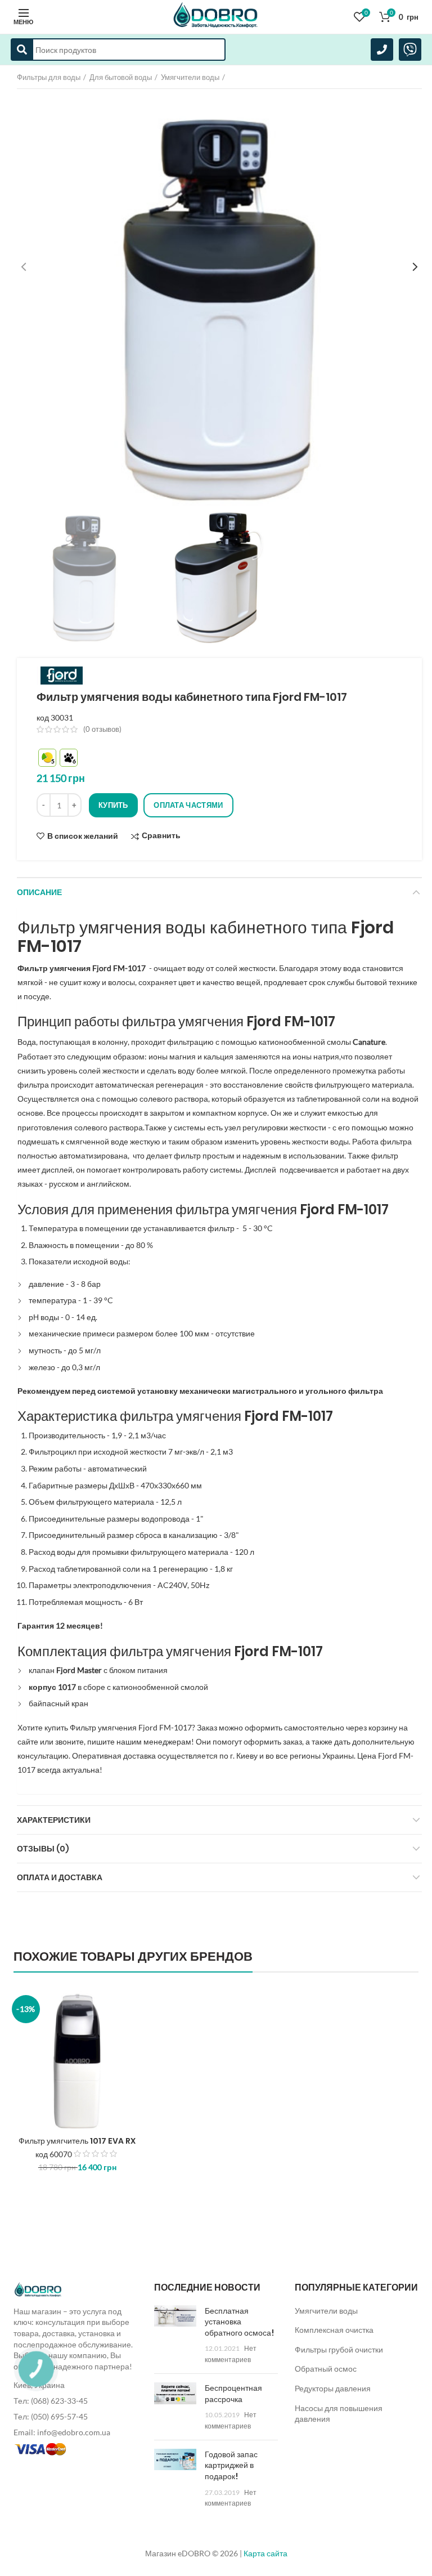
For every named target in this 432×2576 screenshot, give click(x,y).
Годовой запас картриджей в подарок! (231, 2465)
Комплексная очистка (334, 2330)
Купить (113, 805)
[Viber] (410, 50)
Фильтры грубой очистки (339, 2349)
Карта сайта (265, 2553)
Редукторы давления (333, 2388)
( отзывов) (102, 729)
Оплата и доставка (60, 1877)
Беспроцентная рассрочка (233, 2394)
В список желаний (83, 836)
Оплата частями (188, 805)
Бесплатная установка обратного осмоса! (239, 2322)
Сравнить (161, 836)
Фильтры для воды (49, 77)
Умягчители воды (190, 77)
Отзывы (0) (43, 1849)
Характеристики (54, 1820)
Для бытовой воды (121, 77)
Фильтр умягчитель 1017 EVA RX (77, 2141)
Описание (39, 892)
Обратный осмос (326, 2369)
